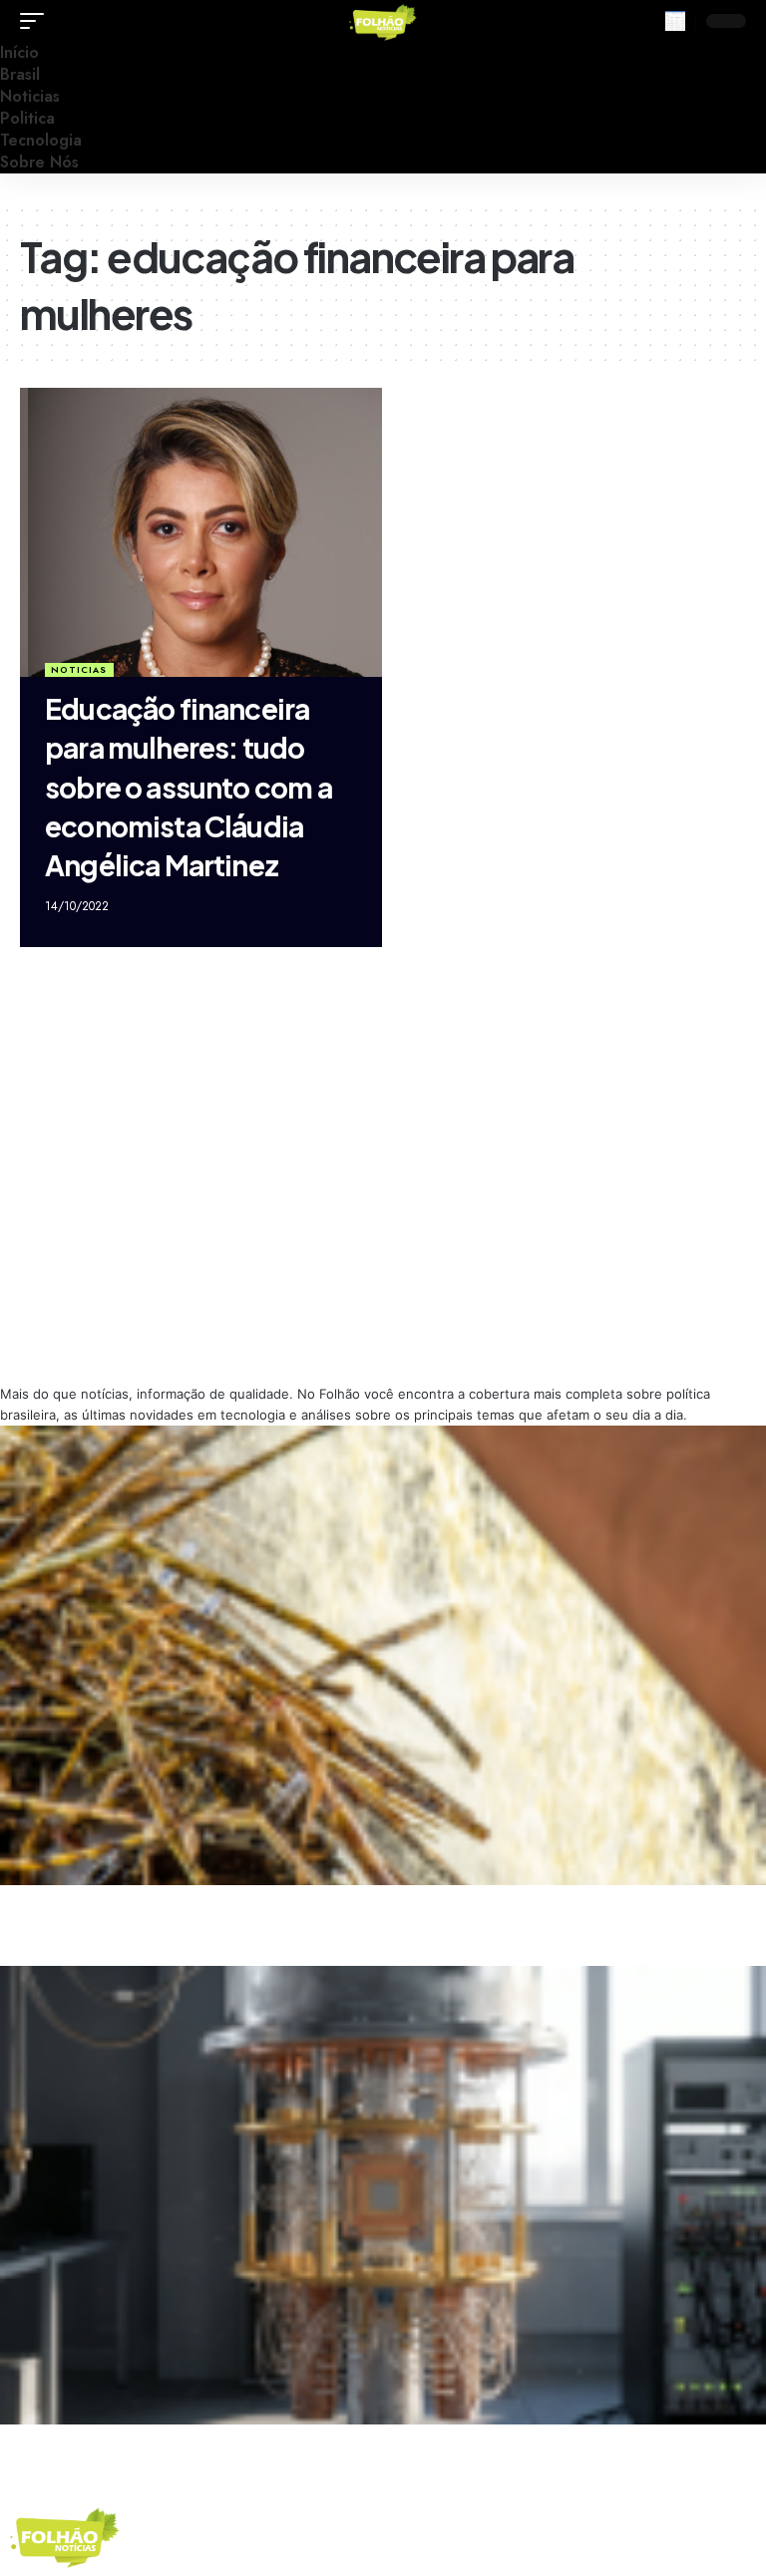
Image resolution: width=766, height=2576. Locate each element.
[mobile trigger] (37, 21)
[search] (675, 21)
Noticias (79, 669)
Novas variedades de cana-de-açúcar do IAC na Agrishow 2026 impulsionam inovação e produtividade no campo (299, 1903)
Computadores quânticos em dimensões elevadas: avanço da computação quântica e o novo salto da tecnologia (297, 2442)
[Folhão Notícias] (383, 21)
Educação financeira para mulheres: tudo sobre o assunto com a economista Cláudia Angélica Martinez (189, 787)
